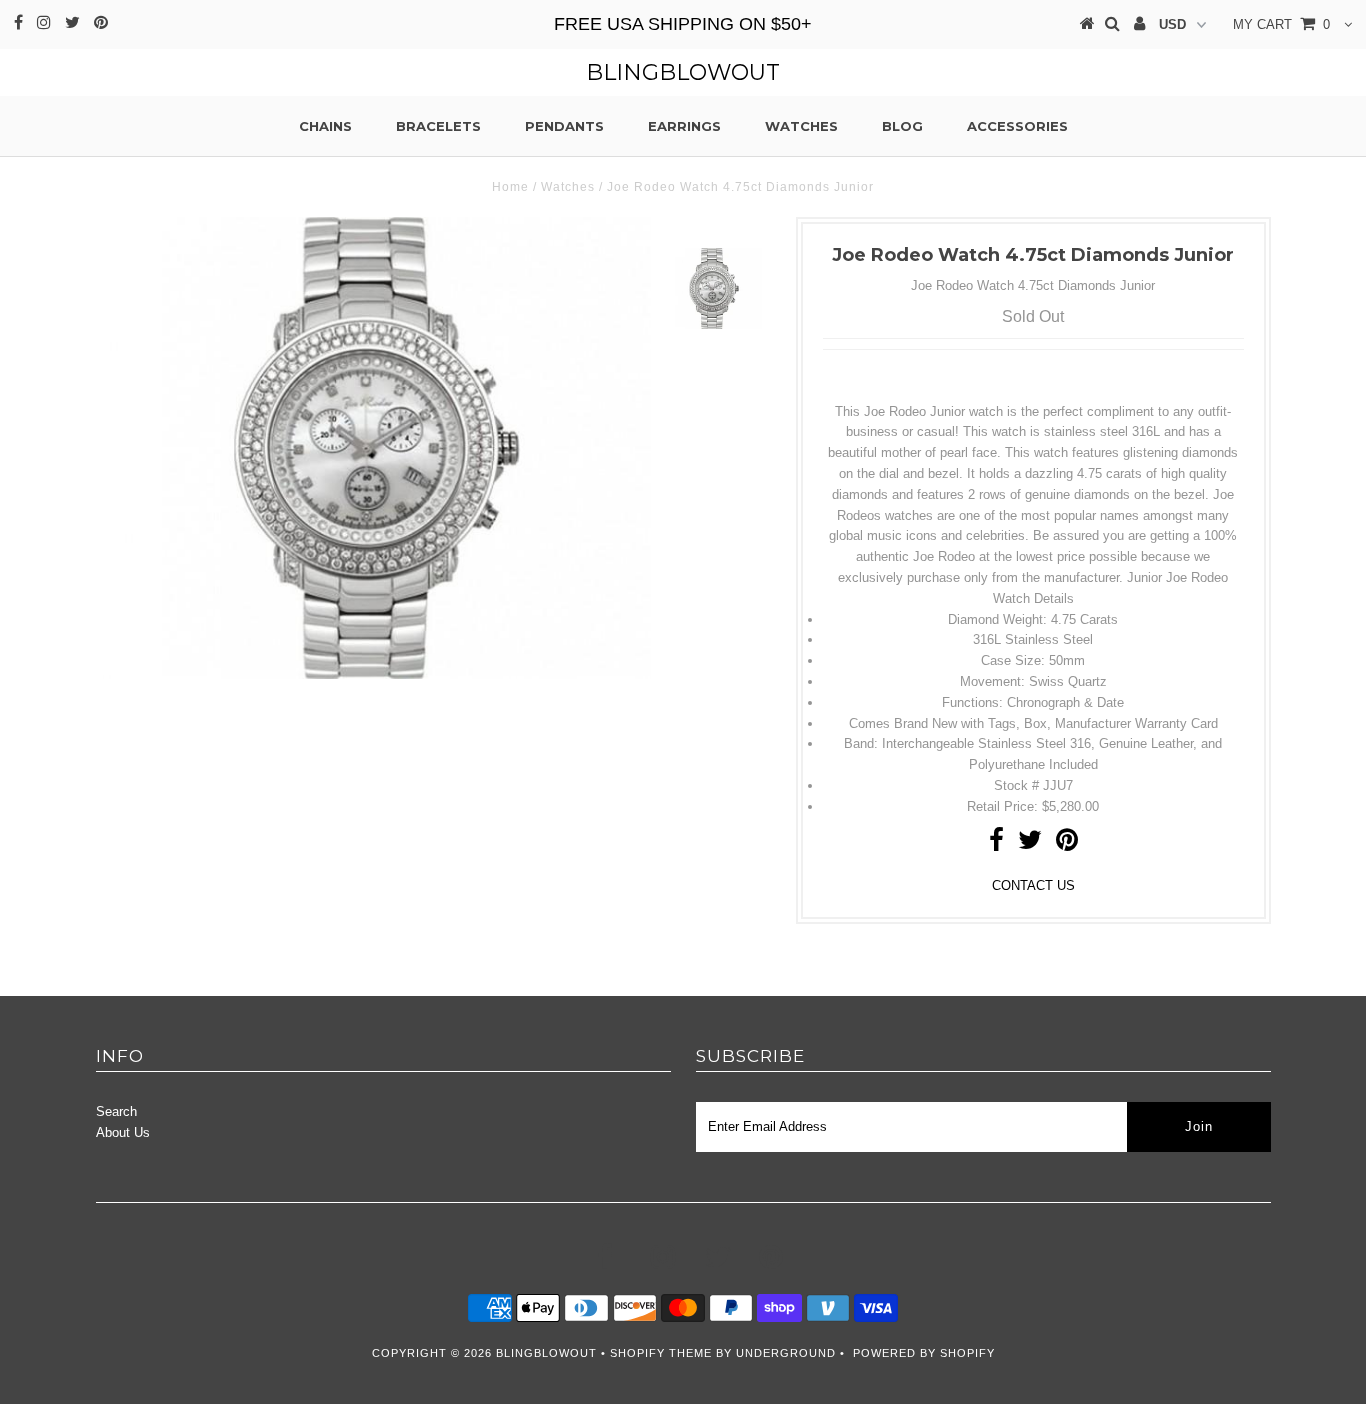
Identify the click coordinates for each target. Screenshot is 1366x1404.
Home (510, 187)
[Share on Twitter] (1030, 844)
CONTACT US (1033, 885)
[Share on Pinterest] (1067, 844)
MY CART (1281, 24)
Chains (325, 126)
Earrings (684, 126)
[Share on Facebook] (996, 844)
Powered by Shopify (924, 1353)
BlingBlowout (683, 72)
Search (116, 1111)
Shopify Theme (661, 1353)
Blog (902, 126)
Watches (801, 126)
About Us (123, 1132)
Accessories (1017, 126)
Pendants (564, 126)
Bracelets (438, 126)
